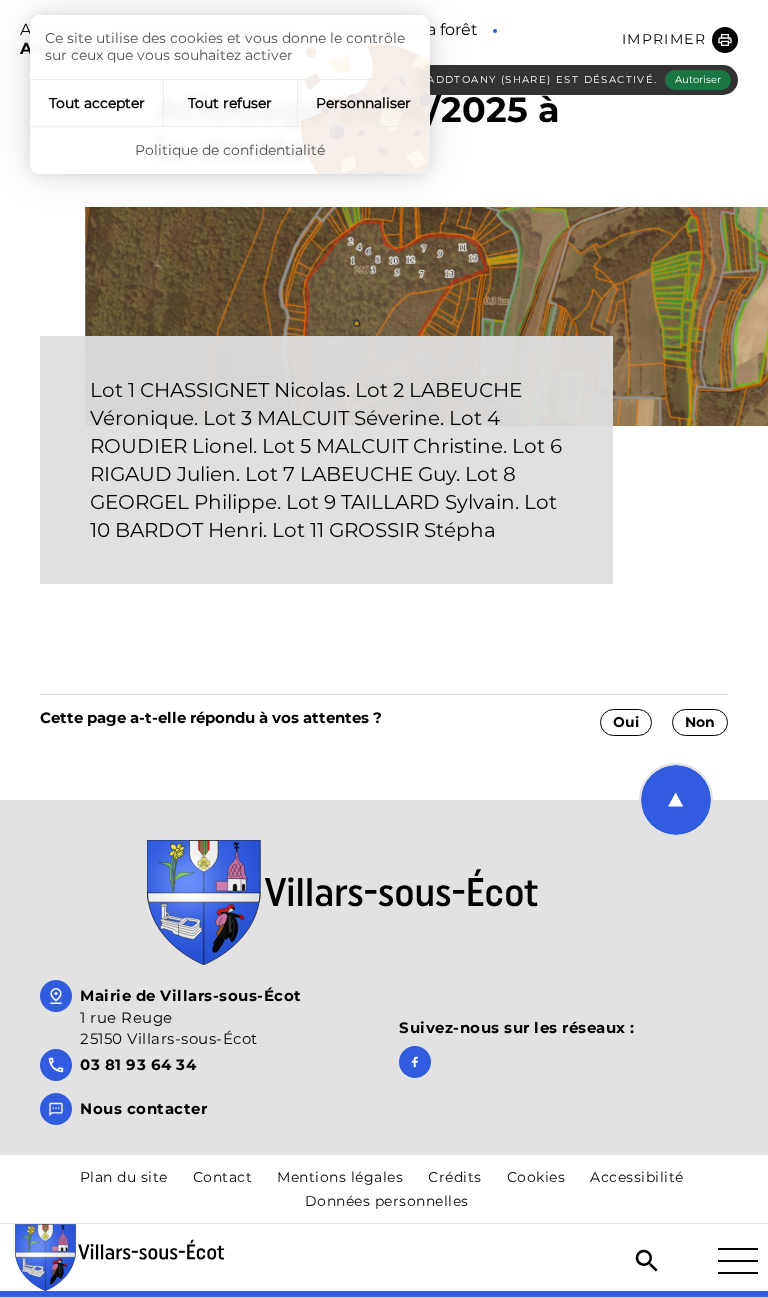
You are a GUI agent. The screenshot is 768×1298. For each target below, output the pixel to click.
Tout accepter (97, 103)
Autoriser (698, 79)
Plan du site (124, 1177)
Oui (626, 722)
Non (700, 722)
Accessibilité (637, 1177)
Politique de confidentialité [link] (230, 150)
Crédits (455, 1177)
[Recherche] (647, 1261)
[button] (680, 39)
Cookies (536, 1177)
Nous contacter (143, 1108)
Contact (223, 1177)
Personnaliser (363, 103)
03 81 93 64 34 (138, 1064)
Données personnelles (387, 1201)
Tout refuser (230, 103)
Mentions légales (340, 1177)
